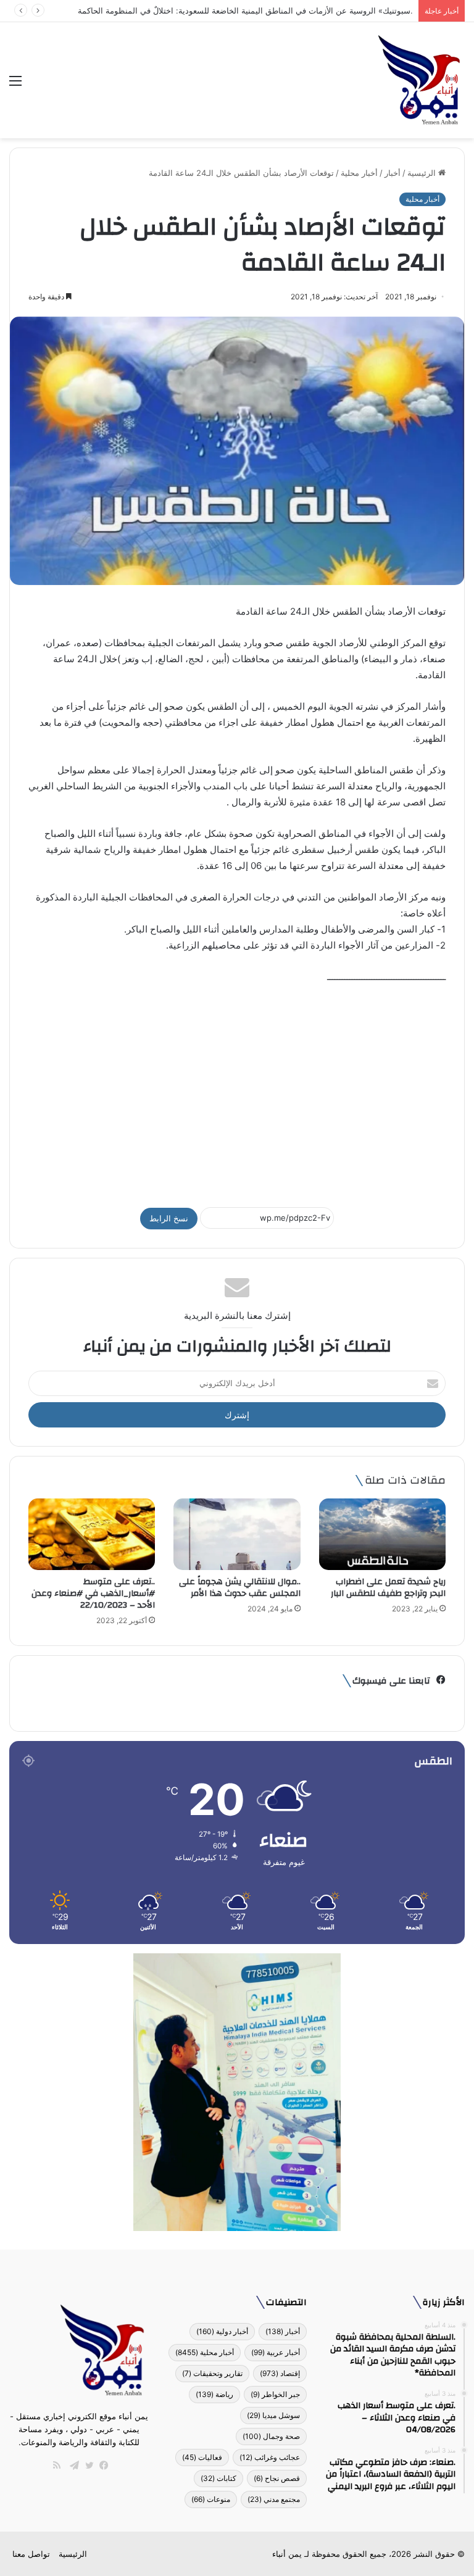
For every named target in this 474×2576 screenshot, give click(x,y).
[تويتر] (86, 2466)
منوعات (211, 2499)
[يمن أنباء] (419, 80)
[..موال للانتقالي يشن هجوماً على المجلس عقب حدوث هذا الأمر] (237, 1534)
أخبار (393, 173)
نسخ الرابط (169, 1218)
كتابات (218, 2478)
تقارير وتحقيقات (212, 2373)
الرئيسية (423, 173)
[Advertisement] (237, 1090)
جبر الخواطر (275, 2394)
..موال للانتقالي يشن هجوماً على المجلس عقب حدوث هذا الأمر (240, 1588)
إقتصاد (280, 2373)
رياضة (214, 2394)
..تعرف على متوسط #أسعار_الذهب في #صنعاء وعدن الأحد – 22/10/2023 (93, 1593)
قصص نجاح (277, 2478)
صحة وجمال (271, 2436)
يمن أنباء (287, 2554)
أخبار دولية (222, 2331)
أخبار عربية (276, 2352)
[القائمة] (15, 85)
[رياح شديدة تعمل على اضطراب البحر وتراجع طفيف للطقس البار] (382, 1534)
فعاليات (202, 2457)
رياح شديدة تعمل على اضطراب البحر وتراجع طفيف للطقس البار (388, 1588)
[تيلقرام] (72, 2466)
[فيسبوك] (101, 2466)
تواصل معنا (31, 2554)
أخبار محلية (359, 173)
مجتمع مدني (274, 2499)
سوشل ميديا (273, 2415)
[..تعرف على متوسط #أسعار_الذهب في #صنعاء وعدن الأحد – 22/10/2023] (92, 1534)
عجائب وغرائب (270, 2457)
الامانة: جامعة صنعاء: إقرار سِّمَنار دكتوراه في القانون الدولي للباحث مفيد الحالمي (275, 10)
